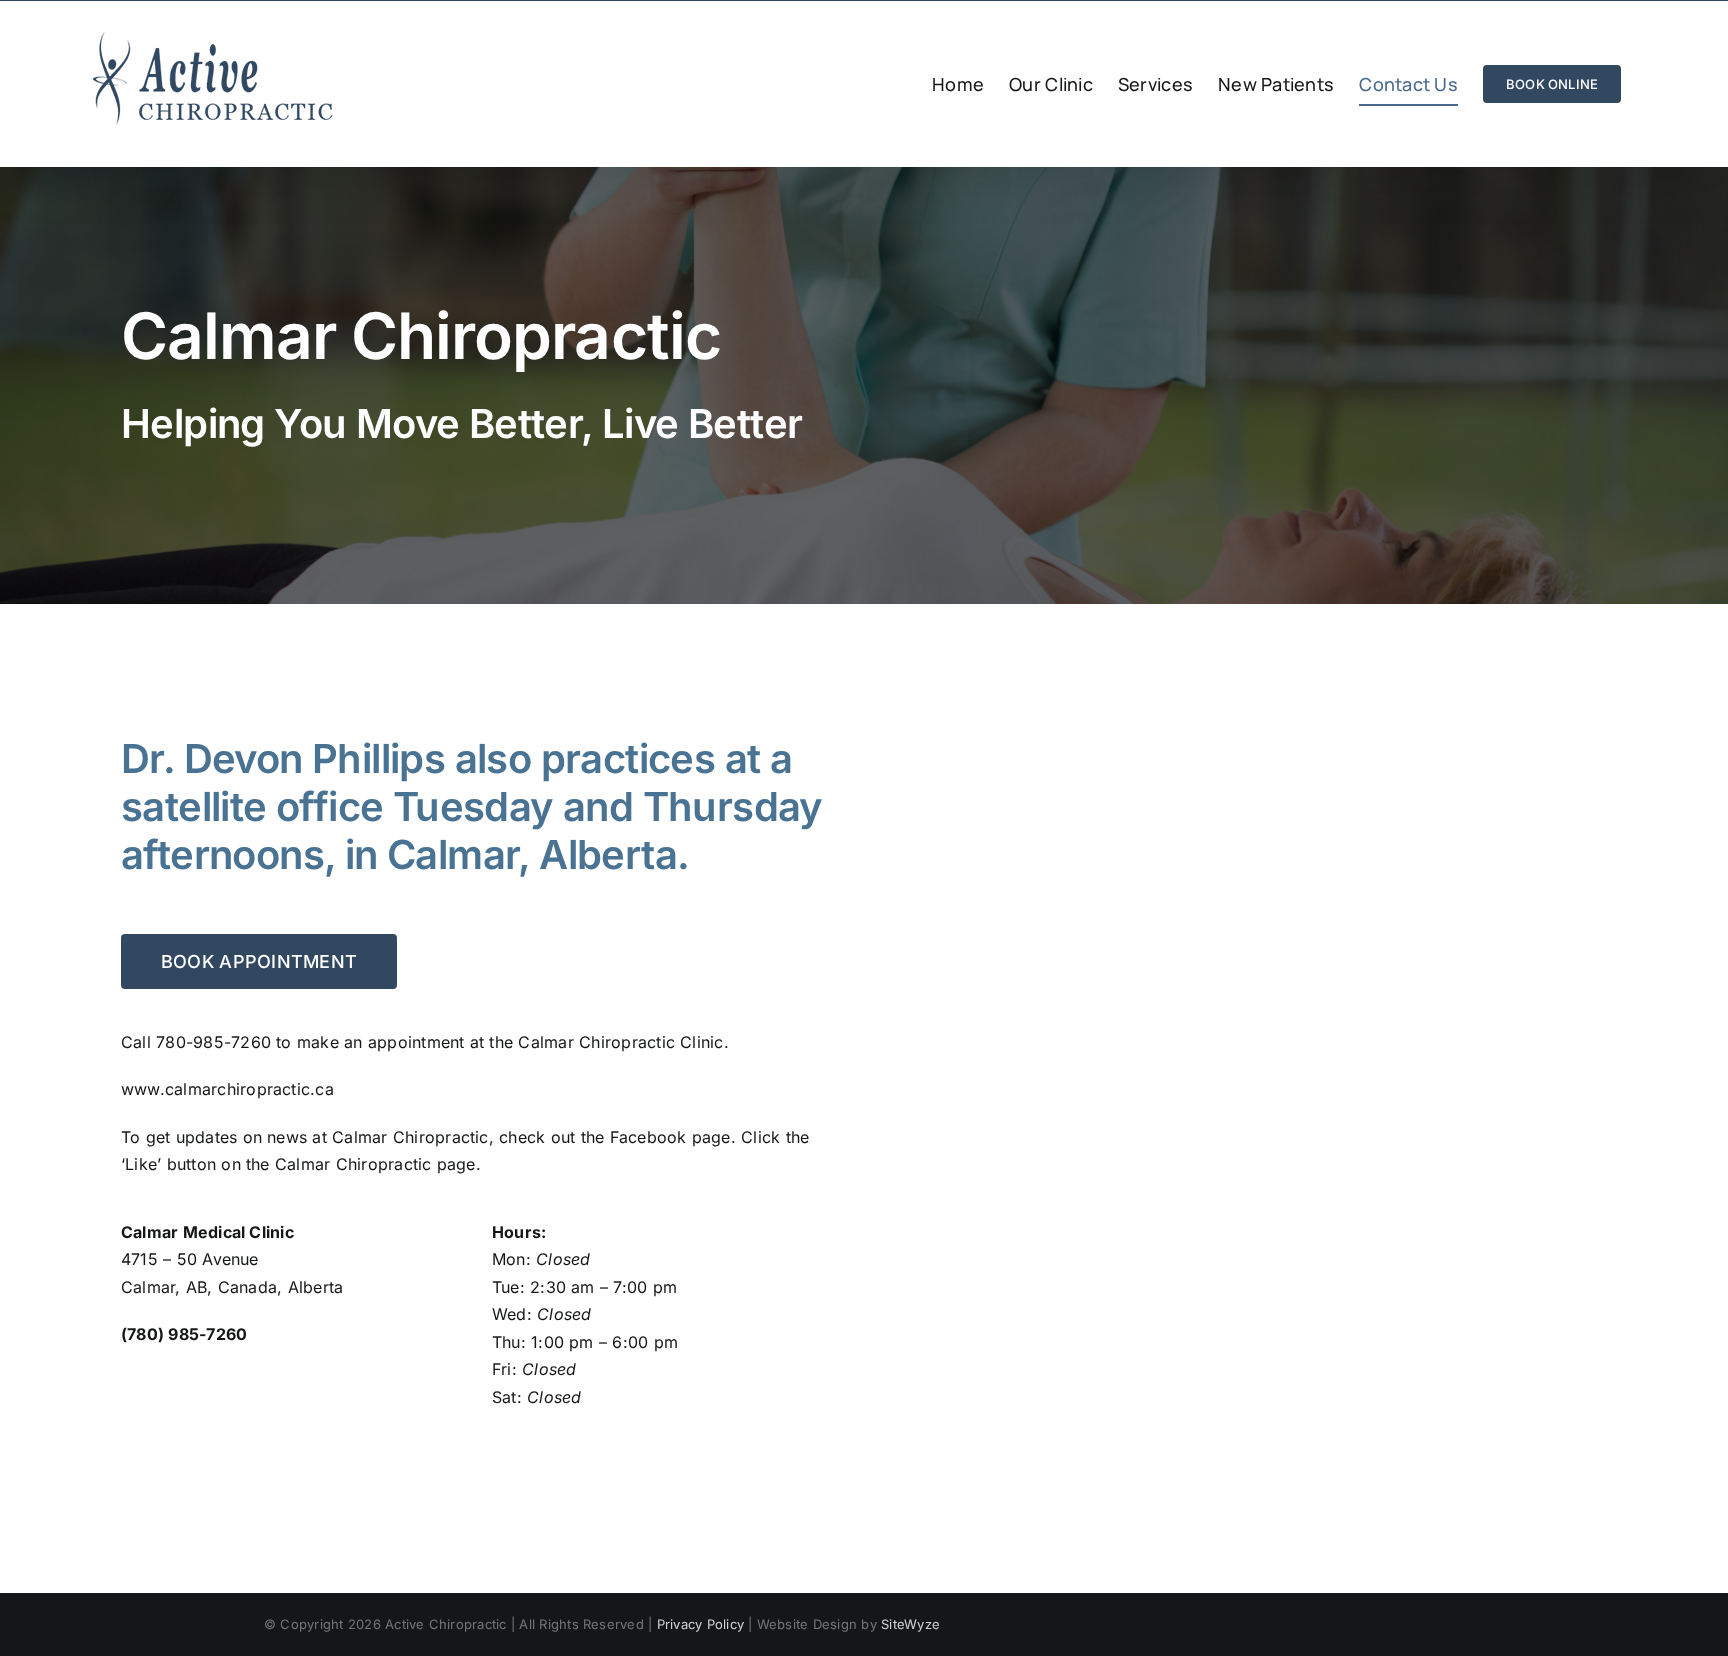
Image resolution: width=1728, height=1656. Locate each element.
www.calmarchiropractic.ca (227, 1089)
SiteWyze (910, 1624)
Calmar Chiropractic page (375, 1164)
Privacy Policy (700, 1624)
